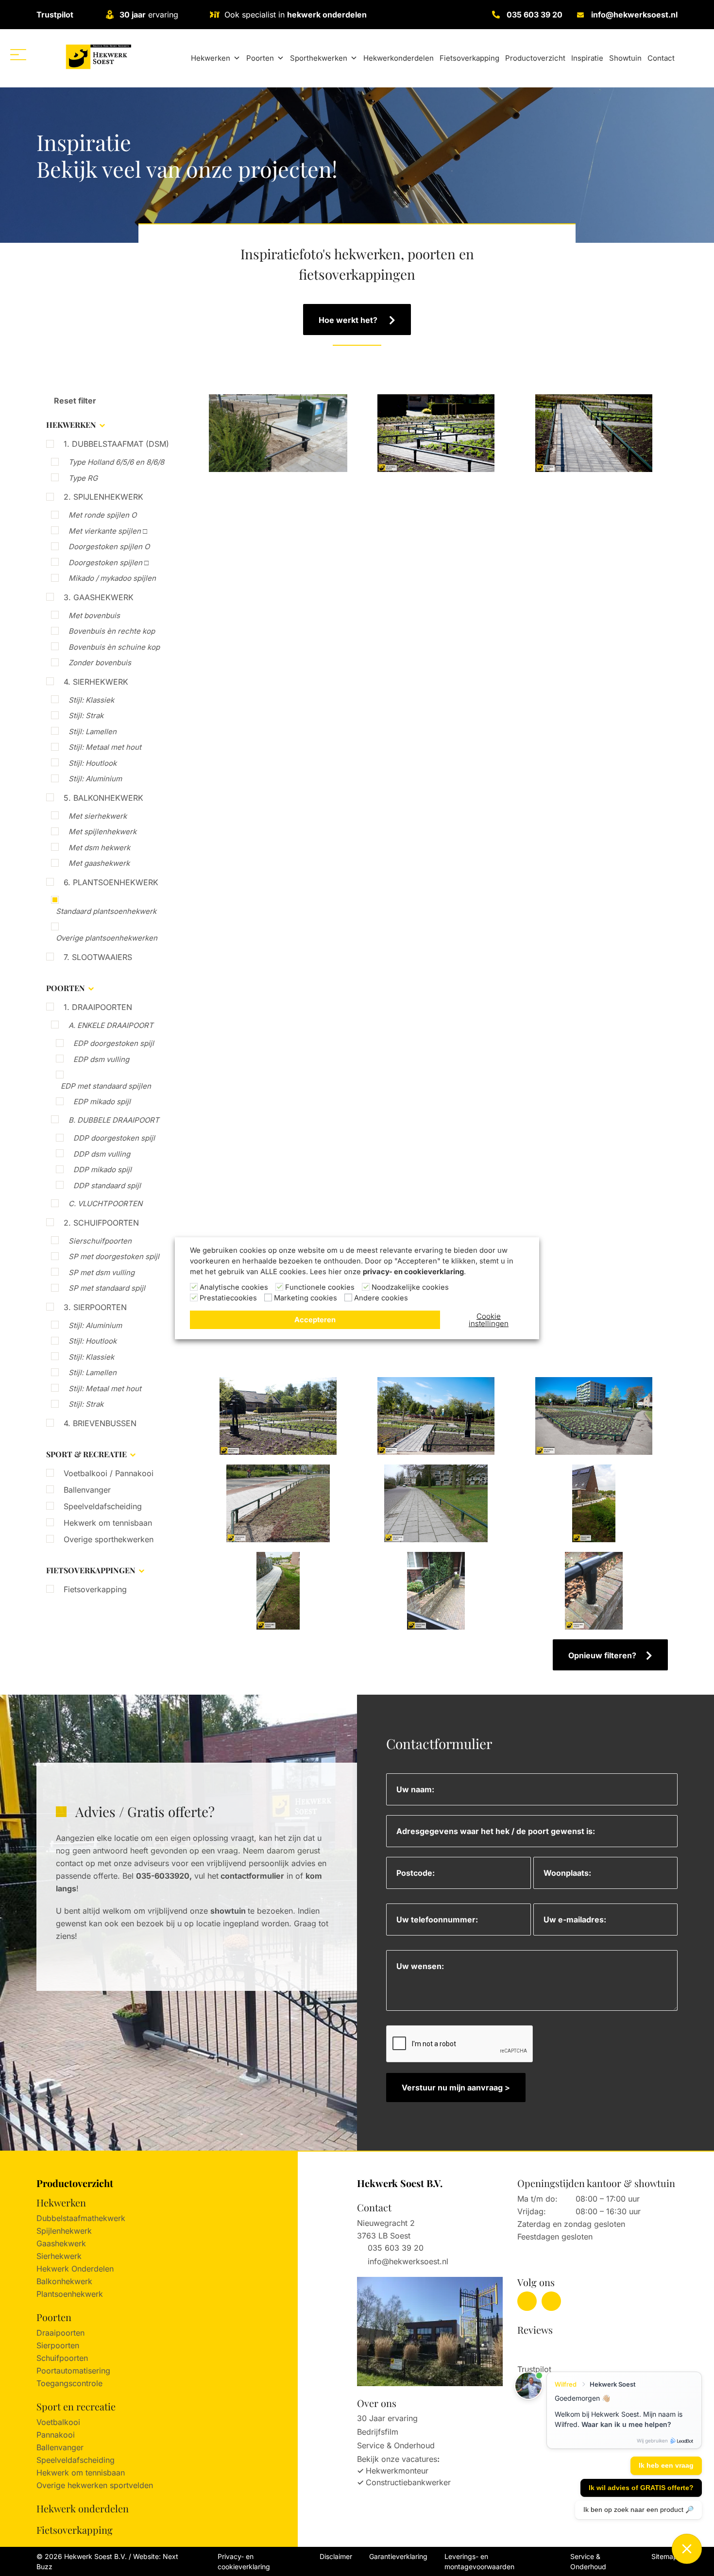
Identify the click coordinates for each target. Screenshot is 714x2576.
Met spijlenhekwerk (102, 832)
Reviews (535, 2330)
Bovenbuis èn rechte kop (112, 631)
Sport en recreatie (76, 2406)
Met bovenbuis (94, 615)
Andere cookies (381, 1298)
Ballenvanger (87, 1490)
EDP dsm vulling (101, 1059)
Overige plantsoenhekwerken (107, 938)
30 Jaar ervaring (387, 2418)
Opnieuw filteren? (602, 1655)
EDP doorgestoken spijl (114, 1043)
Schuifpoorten (62, 2358)
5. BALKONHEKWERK (103, 798)
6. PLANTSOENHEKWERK (111, 882)
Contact (661, 58)
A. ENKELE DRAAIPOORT (111, 1025)
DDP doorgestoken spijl (114, 1138)
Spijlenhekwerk (64, 2231)
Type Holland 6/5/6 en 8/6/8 (116, 462)
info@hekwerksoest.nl (634, 15)
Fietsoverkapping (469, 58)
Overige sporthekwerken (109, 1539)
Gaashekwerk (61, 2243)
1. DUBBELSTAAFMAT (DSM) (116, 444)
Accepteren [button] (315, 1320)
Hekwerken (211, 58)
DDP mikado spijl (102, 1170)
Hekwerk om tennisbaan (108, 1523)
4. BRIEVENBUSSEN (100, 1423)
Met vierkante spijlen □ (108, 531)
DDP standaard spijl (107, 1186)
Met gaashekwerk (99, 863)
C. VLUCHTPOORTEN (105, 1204)
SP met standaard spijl (107, 1288)
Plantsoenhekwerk (70, 2294)
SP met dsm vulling (102, 1272)
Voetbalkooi (58, 2422)
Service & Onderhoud (396, 2445)
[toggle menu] (18, 55)
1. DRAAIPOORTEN (98, 1007)
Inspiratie (587, 58)
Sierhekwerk (59, 2256)
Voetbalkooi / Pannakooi (109, 1473)
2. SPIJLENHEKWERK (103, 497)
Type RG (83, 478)
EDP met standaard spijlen (106, 1086)
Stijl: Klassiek (91, 700)
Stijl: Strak (86, 716)
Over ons (377, 2403)
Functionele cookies (320, 1287)
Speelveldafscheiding (103, 1506)
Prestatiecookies (228, 1298)
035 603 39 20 (535, 15)
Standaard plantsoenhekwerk (106, 911)
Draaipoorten (60, 2333)
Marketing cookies (306, 1298)
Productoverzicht (535, 58)
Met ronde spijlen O (102, 515)
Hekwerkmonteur (397, 2471)
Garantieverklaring (398, 2556)
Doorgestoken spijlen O (109, 547)
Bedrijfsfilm (378, 2432)
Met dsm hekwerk (99, 848)
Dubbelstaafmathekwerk (81, 2218)
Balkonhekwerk (64, 2281)
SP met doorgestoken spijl (114, 1256)
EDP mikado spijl (102, 1102)
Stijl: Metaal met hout (105, 747)
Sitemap (664, 2556)
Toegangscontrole (69, 2383)
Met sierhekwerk (98, 816)
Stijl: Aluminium (95, 779)
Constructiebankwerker (408, 2482)
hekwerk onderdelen (327, 15)
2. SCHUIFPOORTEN (101, 1223)
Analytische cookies (234, 1287)
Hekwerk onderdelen (83, 2508)
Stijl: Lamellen (93, 732)
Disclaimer (336, 2556)
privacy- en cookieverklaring (413, 1272)
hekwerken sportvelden (110, 2485)
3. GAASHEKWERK (99, 597)
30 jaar (133, 15)
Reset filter (74, 401)
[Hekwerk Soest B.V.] (98, 57)
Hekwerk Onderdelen (75, 2269)
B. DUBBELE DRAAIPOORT (114, 1120)
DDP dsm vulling (102, 1154)
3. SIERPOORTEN (95, 1307)
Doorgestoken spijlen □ (109, 563)
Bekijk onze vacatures (397, 2459)
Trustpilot (55, 15)
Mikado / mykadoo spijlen (112, 578)
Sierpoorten (58, 2345)
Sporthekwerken (319, 58)
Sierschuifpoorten (100, 1241)
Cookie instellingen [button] (489, 1320)
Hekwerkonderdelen (399, 58)
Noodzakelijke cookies (410, 1287)
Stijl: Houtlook (93, 763)
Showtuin (625, 58)
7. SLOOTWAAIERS (98, 957)
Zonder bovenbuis (100, 663)
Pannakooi (56, 2435)
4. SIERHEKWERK (96, 682)
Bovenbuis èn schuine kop (114, 647)
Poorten (260, 58)
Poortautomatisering (73, 2371)
